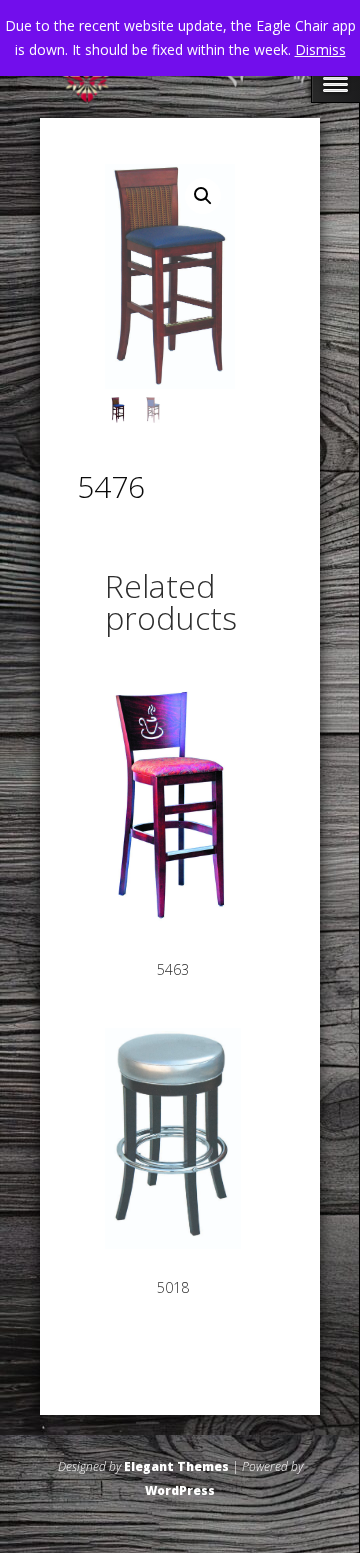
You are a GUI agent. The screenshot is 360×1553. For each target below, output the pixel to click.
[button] (203, 196)
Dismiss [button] (320, 49)
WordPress (180, 1490)
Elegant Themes (176, 1466)
